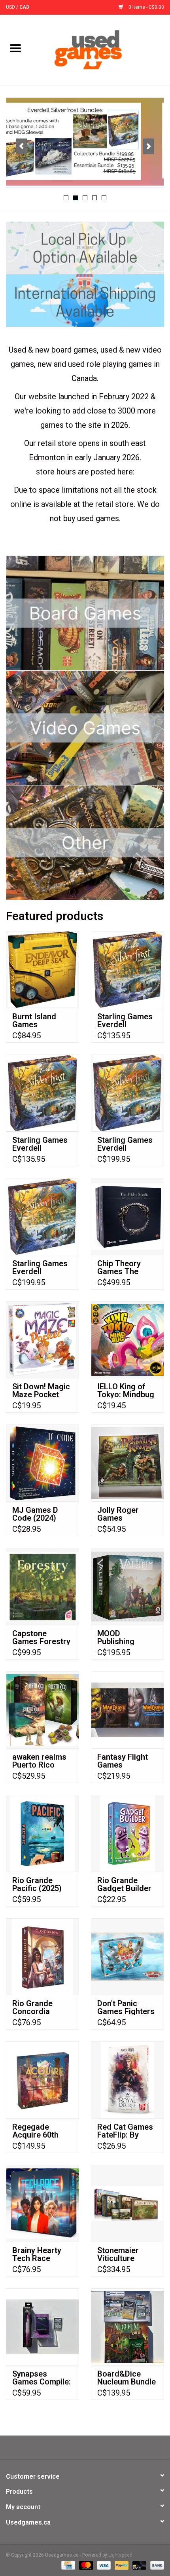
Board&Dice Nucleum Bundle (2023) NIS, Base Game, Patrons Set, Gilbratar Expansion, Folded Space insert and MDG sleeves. (127, 2378)
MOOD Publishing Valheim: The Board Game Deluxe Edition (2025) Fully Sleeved (123, 1637)
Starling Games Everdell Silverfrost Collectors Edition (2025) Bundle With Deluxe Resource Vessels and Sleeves (40, 1267)
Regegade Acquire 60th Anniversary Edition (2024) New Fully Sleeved (37, 2131)
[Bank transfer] (156, 2565)
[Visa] (103, 2565)
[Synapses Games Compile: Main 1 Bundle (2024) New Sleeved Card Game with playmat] (42, 2327)
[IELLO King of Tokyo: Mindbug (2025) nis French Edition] (127, 1340)
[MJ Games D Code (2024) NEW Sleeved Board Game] (42, 1463)
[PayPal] (121, 2565)
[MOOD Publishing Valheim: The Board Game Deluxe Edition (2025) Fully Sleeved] (127, 1586)
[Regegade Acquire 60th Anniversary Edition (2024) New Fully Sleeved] (42, 2080)
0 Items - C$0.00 (146, 7)
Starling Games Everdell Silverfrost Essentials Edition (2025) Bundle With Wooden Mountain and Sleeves (40, 1144)
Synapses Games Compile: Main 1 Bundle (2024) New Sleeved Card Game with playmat (42, 2378)
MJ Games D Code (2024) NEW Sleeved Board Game (36, 1514)
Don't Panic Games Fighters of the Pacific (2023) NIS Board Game (126, 2007)
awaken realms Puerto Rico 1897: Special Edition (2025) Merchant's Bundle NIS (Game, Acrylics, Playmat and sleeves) (42, 1761)
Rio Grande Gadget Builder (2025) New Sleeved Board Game (124, 1884)
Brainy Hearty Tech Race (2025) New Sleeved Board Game (39, 2254)
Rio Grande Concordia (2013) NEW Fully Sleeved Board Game (42, 2007)
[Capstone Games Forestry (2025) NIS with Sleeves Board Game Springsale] (42, 1586)
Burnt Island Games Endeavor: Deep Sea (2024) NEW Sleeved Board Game (41, 1021)
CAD (24, 7)
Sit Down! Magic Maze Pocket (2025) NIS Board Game (41, 1390)
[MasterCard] (85, 2565)
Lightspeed (120, 2555)
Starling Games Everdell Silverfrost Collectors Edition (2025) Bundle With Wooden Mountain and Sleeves (125, 1144)
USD (11, 7)
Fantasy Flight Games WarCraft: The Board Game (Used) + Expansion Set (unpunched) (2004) (123, 1761)
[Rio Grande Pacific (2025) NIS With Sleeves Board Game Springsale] (42, 1833)
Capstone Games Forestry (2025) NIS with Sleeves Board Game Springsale (41, 1637)
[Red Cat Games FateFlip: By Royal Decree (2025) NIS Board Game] (127, 2080)
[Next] (148, 146)
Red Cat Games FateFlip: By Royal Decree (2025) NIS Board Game (125, 2131)
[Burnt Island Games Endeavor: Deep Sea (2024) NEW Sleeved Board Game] (42, 969)
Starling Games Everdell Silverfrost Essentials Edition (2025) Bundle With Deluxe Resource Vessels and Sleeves (125, 1021)
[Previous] (22, 146)
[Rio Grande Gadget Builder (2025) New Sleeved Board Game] (127, 1833)
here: (126, 472)
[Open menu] (15, 48)
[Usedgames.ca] (100, 49)
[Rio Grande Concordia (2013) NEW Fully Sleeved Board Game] (42, 1957)
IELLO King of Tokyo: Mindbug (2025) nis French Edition (126, 1390)
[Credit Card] (67, 2565)
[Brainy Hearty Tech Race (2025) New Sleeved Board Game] (42, 2203)
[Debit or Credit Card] (139, 2565)
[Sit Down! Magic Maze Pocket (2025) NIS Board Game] (42, 1340)
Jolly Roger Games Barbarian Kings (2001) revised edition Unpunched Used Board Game (126, 1514)
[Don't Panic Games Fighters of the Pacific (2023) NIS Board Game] (127, 1957)
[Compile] (85, 141)
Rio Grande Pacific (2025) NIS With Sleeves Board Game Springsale (39, 1884)
